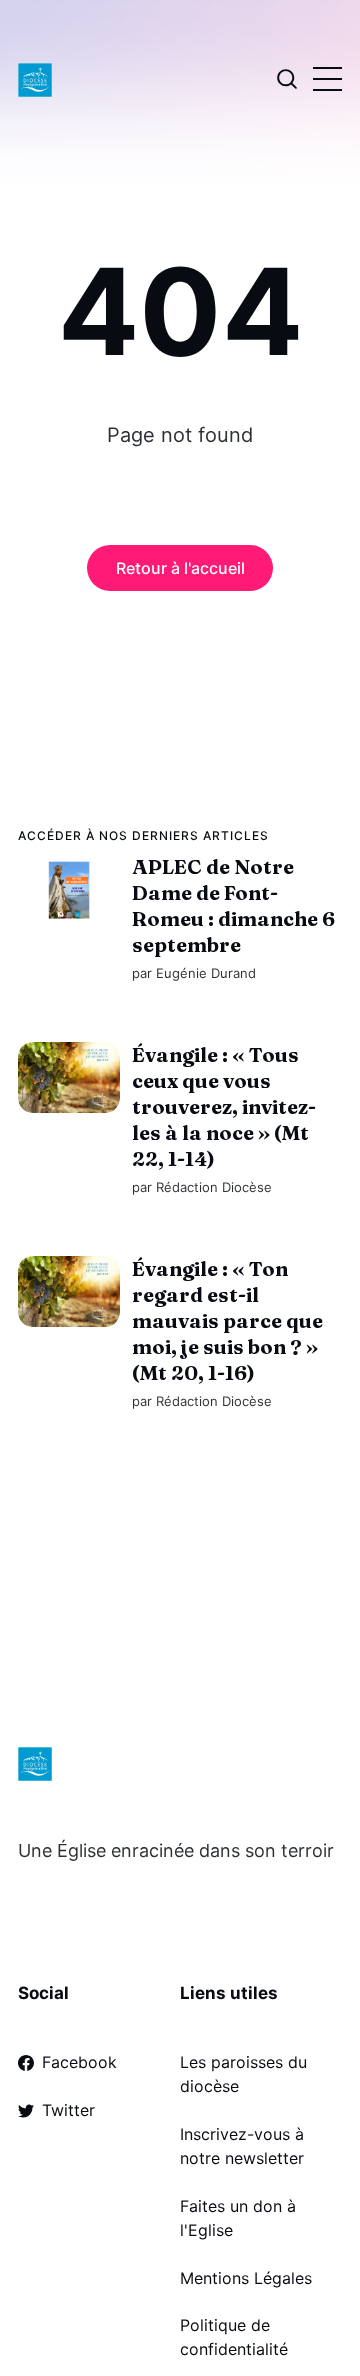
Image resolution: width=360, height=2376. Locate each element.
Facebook (79, 2062)
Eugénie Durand (206, 973)
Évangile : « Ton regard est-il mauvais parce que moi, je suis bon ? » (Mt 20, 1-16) (227, 1321)
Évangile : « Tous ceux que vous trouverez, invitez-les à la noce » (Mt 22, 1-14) (224, 1106)
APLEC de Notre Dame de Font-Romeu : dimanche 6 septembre (233, 905)
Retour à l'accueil (180, 568)
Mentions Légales (246, 2278)
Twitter (68, 2110)
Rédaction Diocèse (214, 1187)
